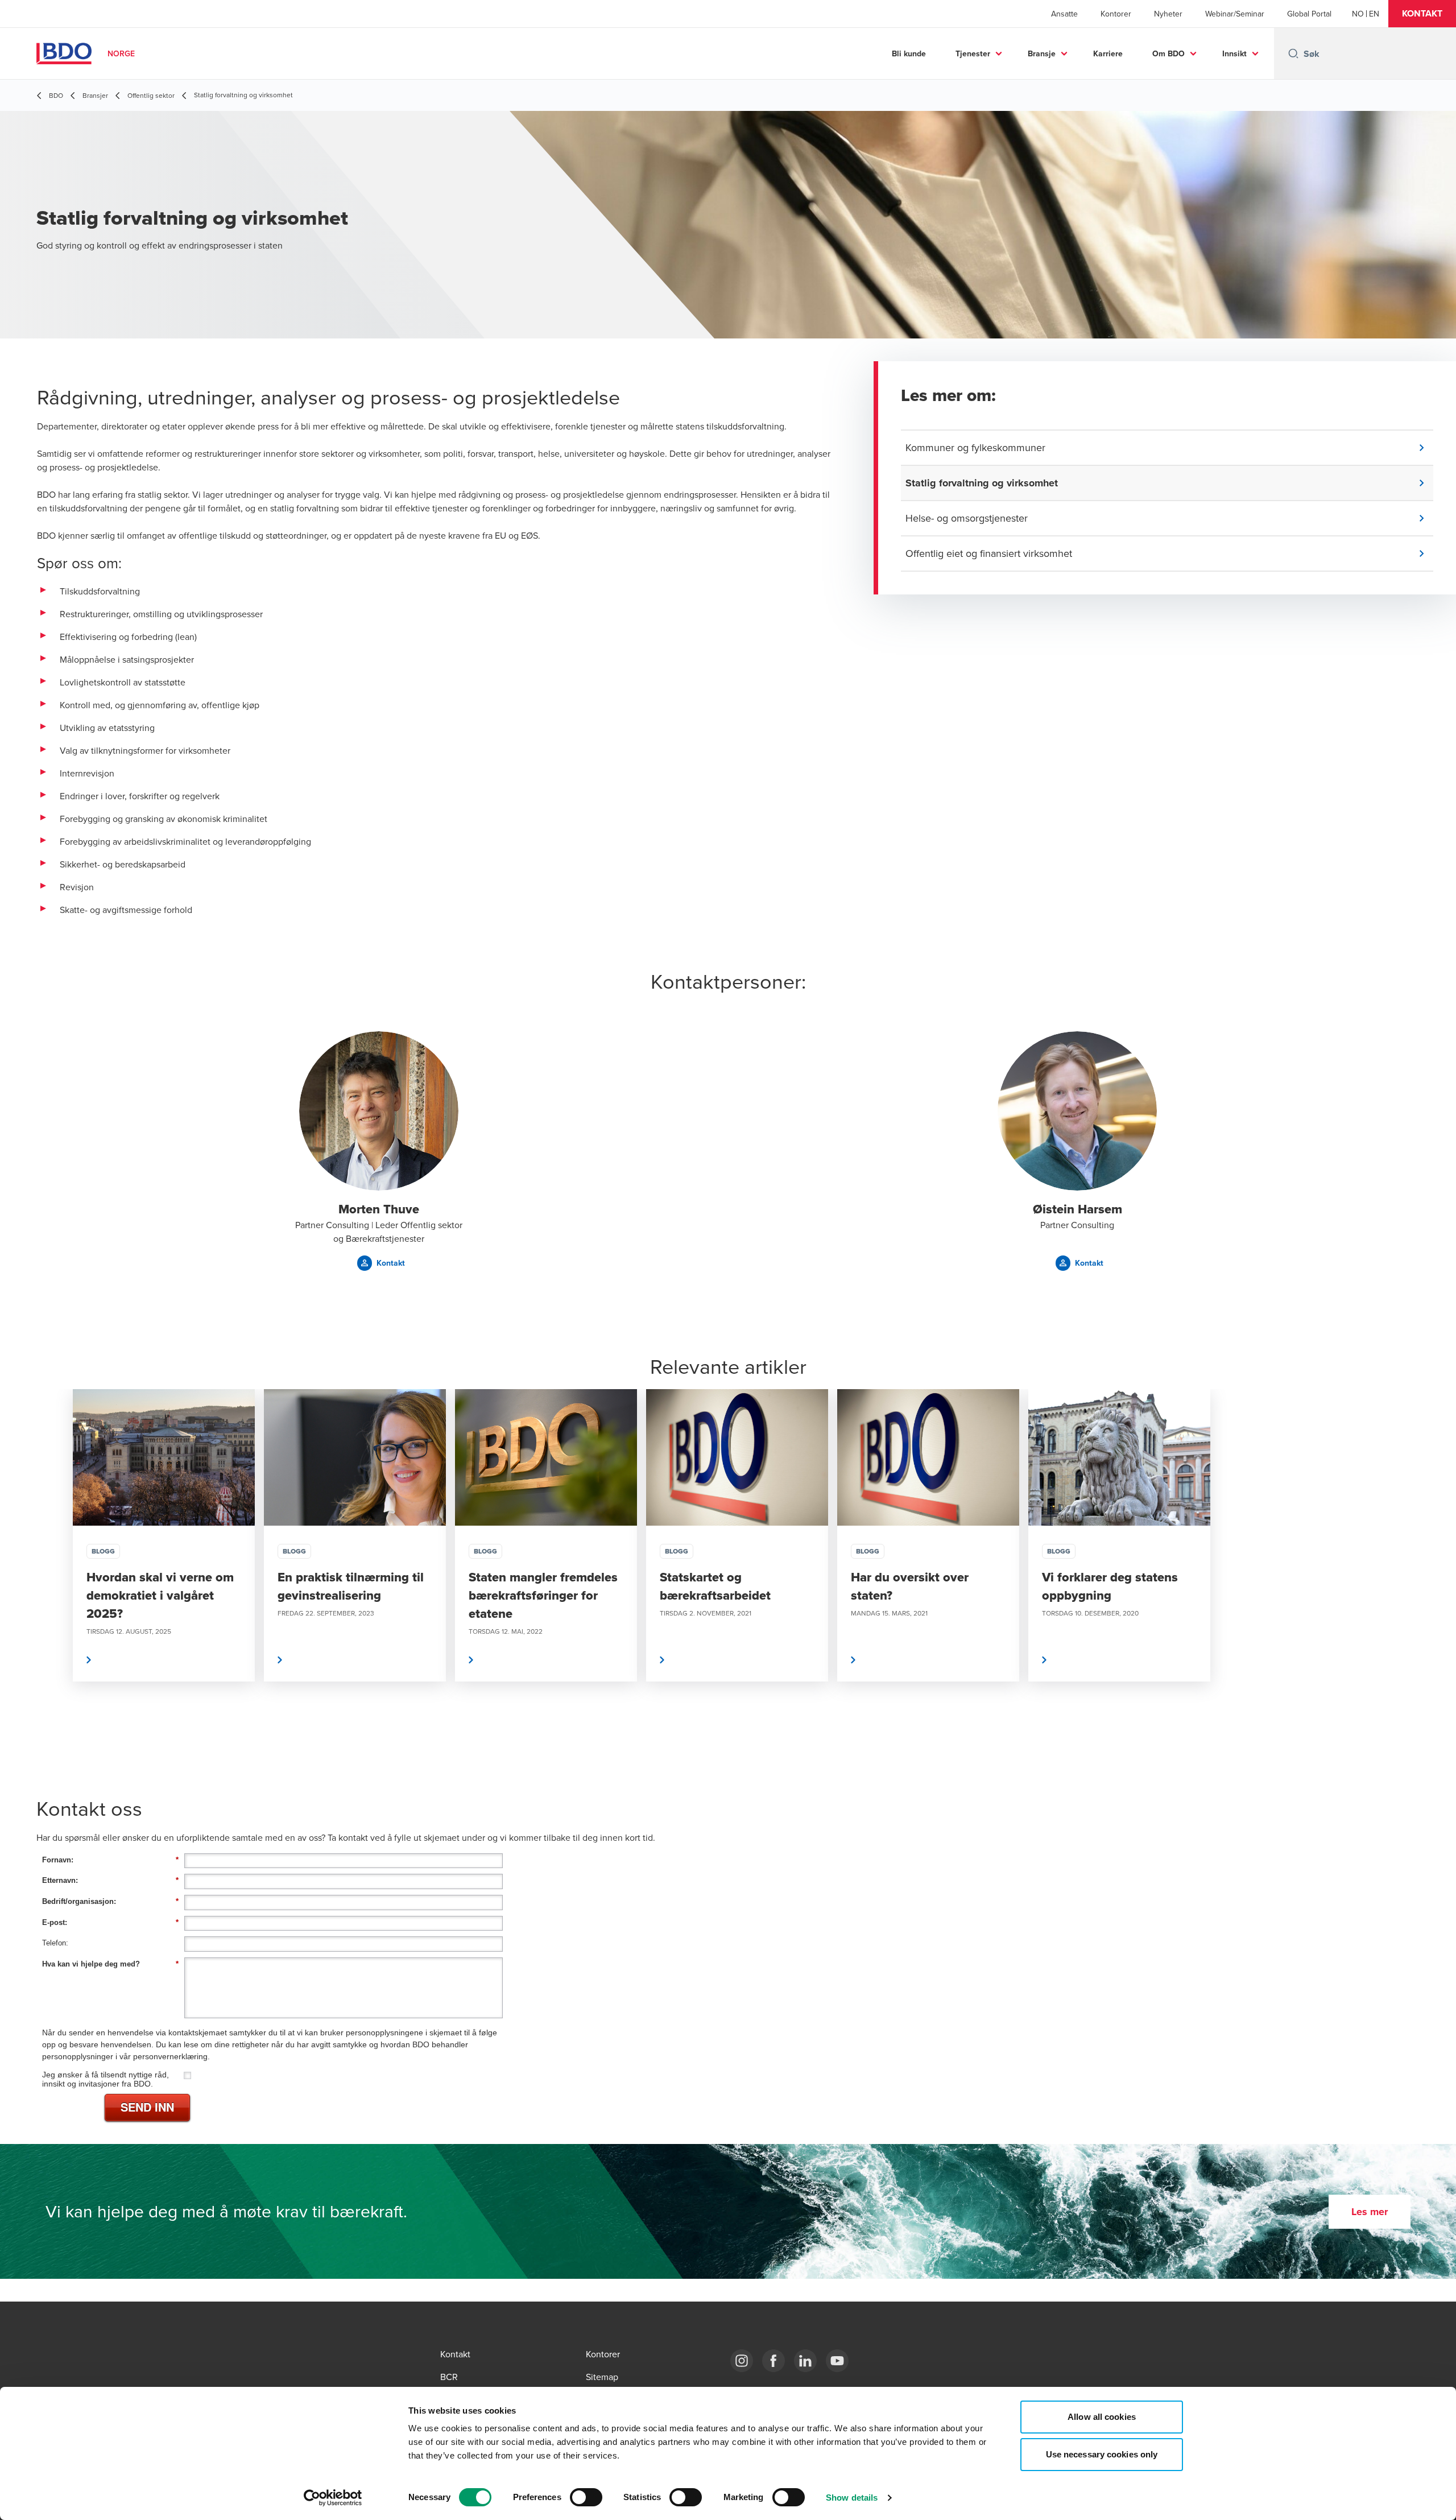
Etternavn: (110, 1880)
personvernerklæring (170, 2056)
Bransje (1042, 53)
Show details (852, 2498)
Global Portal (1309, 14)
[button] (1422, 14)
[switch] (586, 2497)
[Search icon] (1293, 53)
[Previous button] (57, 1569)
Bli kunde (909, 53)
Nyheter (1168, 14)
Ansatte (1064, 14)
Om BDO (1168, 53)
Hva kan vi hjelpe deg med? (110, 1964)
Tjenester (973, 53)
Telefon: (55, 1943)
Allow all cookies (1102, 2417)
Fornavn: (110, 1860)
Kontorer (1116, 14)
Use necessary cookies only (1102, 2454)
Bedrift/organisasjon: (110, 1901)
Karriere (1108, 53)
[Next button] (1399, 1569)
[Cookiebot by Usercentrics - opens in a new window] (333, 2498)
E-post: (110, 1922)
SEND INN (147, 2107)
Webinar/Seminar (1235, 14)
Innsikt (1234, 53)
